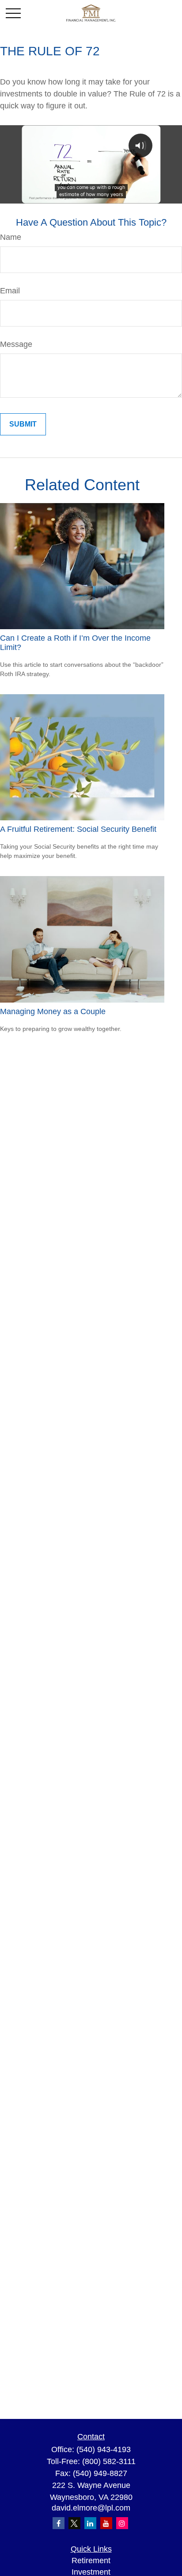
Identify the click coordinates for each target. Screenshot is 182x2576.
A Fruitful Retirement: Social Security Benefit (78, 829)
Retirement (91, 2561)
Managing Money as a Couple (53, 1011)
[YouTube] (106, 2523)
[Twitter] (74, 2523)
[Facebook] (59, 2523)
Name (11, 237)
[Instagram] (122, 2523)
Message (16, 344)
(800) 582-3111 (109, 2461)
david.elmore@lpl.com (91, 2508)
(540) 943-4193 (104, 2449)
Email (10, 291)
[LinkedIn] (90, 2523)
